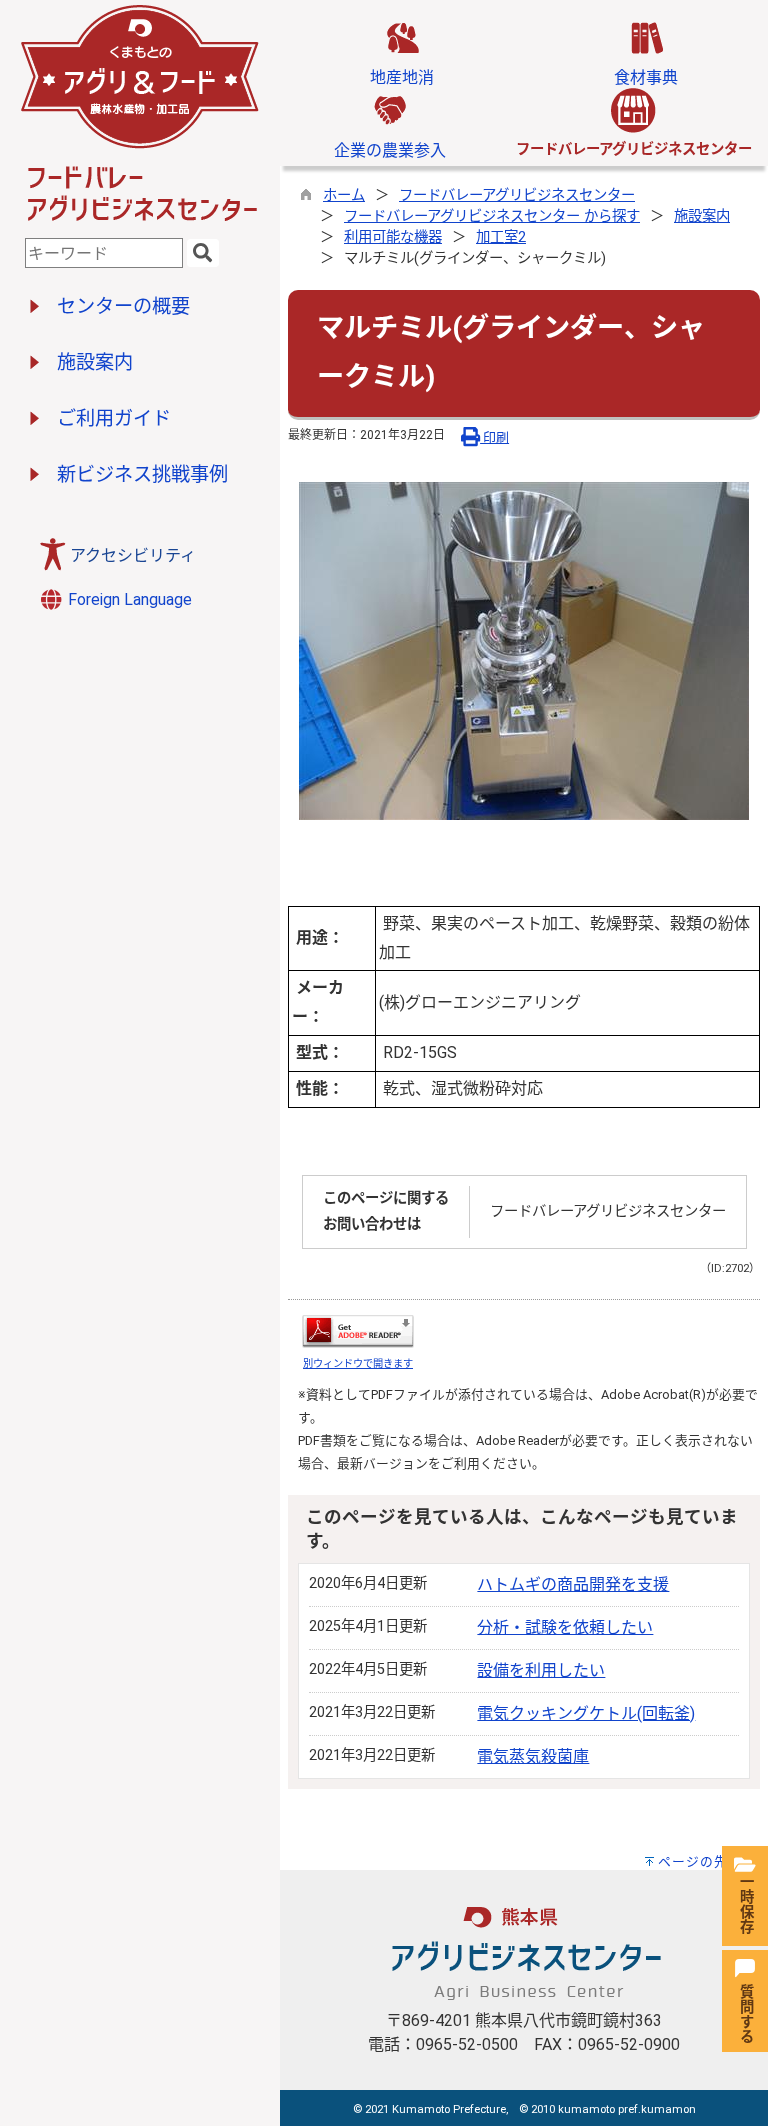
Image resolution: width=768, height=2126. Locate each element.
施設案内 (702, 216)
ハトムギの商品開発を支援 (573, 1584)
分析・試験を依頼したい (565, 1627)
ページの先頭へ (707, 1861)
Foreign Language (128, 599)
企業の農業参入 (390, 150)
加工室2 (501, 237)
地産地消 (402, 77)
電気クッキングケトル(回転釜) (586, 1713)
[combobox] (104, 253)
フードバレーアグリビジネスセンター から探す (492, 216)
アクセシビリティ (133, 555)
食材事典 (646, 77)
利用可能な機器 (393, 237)
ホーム (344, 195)
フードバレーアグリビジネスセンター (517, 195)
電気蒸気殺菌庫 (533, 1756)
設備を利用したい (541, 1670)
